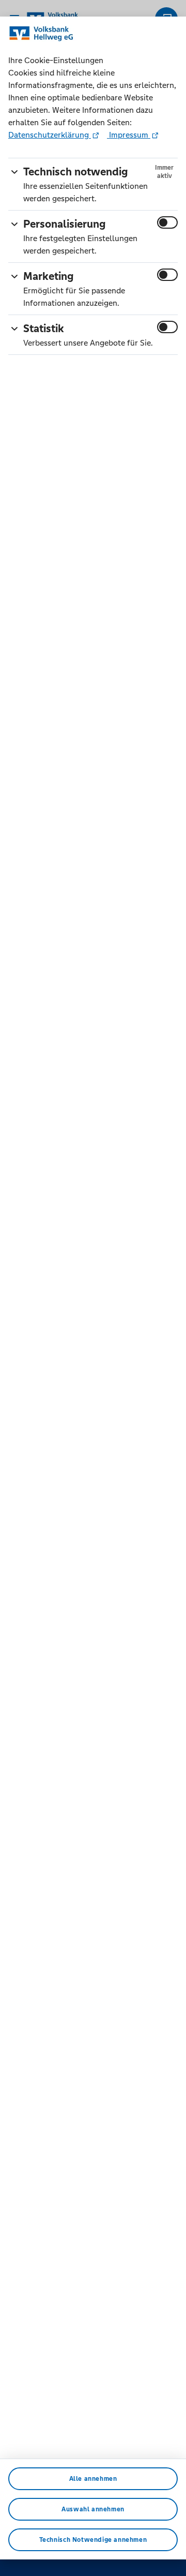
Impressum (129, 135)
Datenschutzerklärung (50, 135)
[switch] (167, 222)
